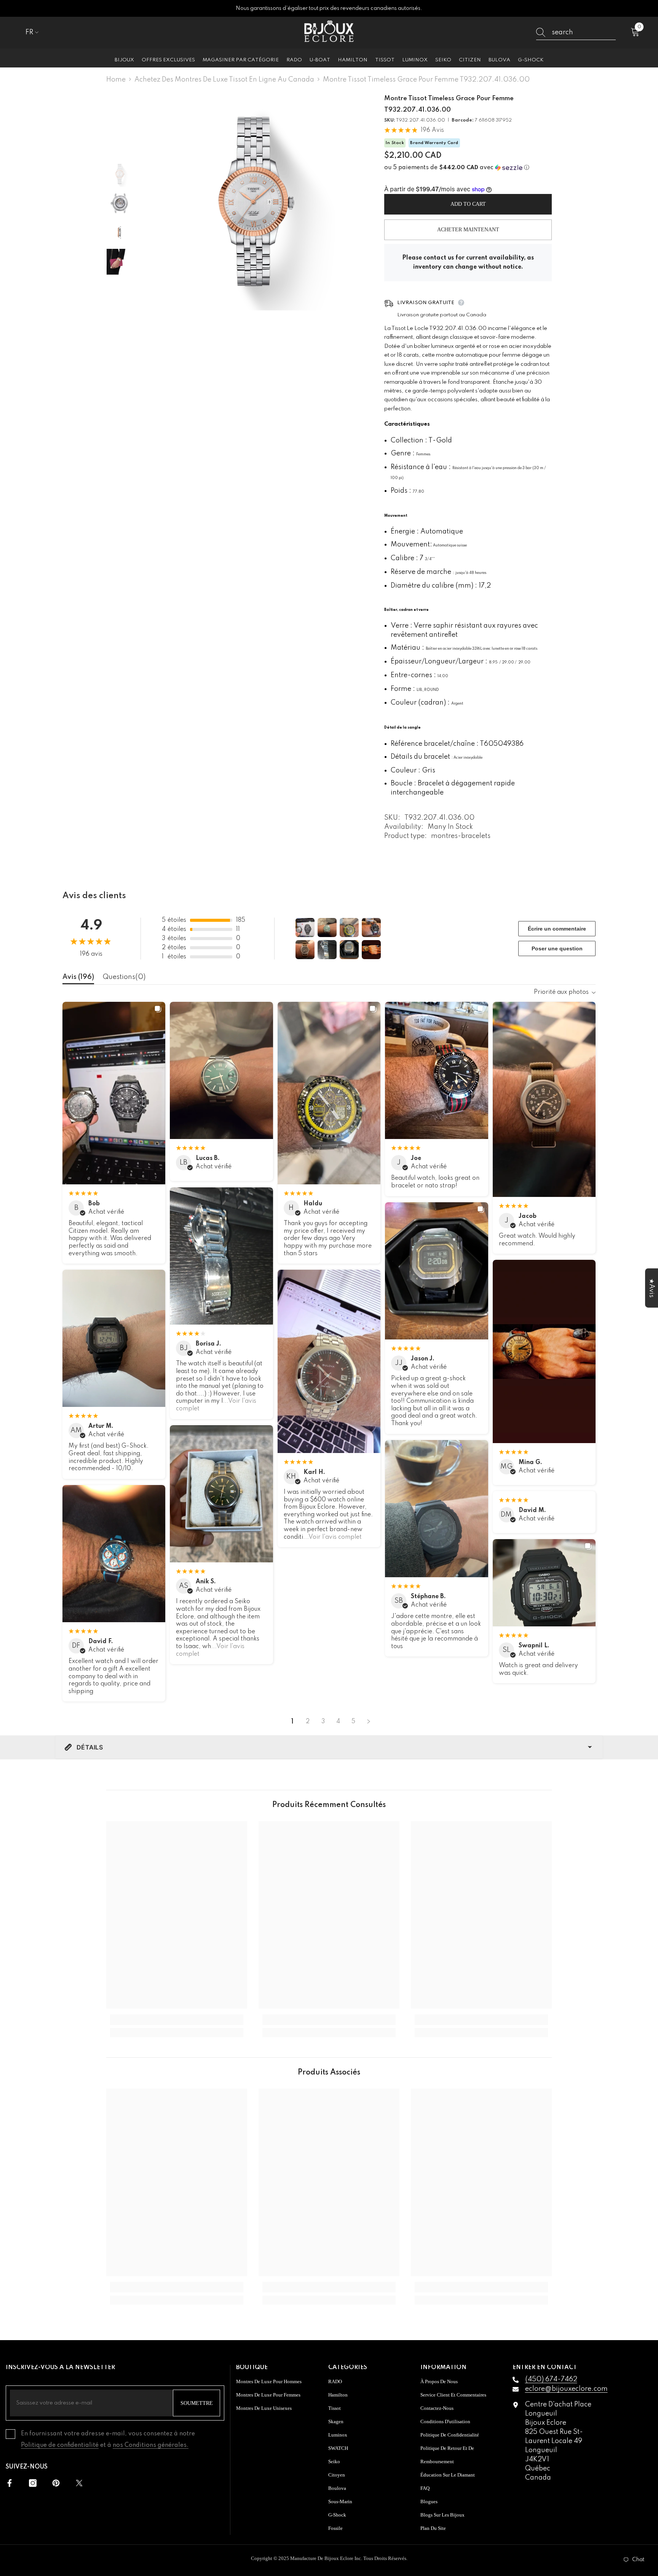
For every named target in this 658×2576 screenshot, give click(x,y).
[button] (468, 168)
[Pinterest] (56, 2483)
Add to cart (468, 204)
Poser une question (557, 948)
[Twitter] (79, 2483)
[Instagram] (33, 2483)
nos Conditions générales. (151, 2445)
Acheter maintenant (468, 230)
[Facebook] (10, 2483)
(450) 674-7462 (551, 2379)
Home (116, 80)
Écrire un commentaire (557, 929)
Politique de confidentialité (60, 2445)
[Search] (576, 33)
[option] (253, 202)
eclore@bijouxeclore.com (566, 2389)
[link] (177, 2020)
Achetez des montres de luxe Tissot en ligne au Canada (224, 80)
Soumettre (197, 2403)
